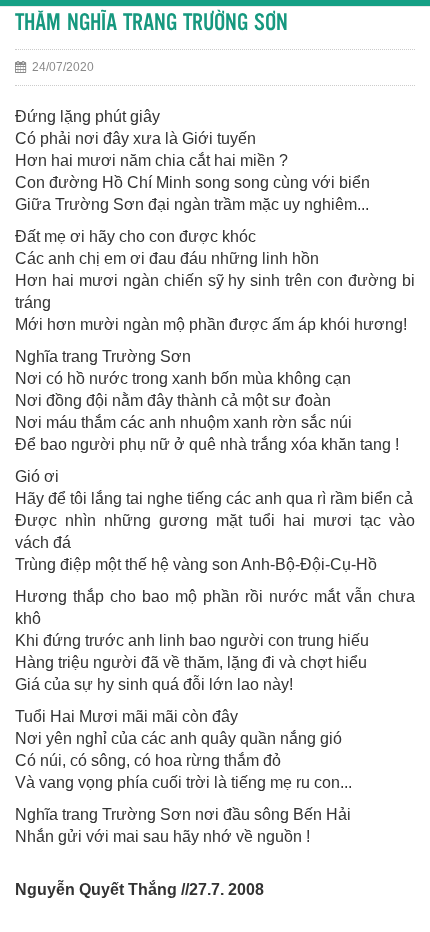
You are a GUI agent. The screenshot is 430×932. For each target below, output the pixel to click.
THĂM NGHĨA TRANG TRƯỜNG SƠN (151, 23)
